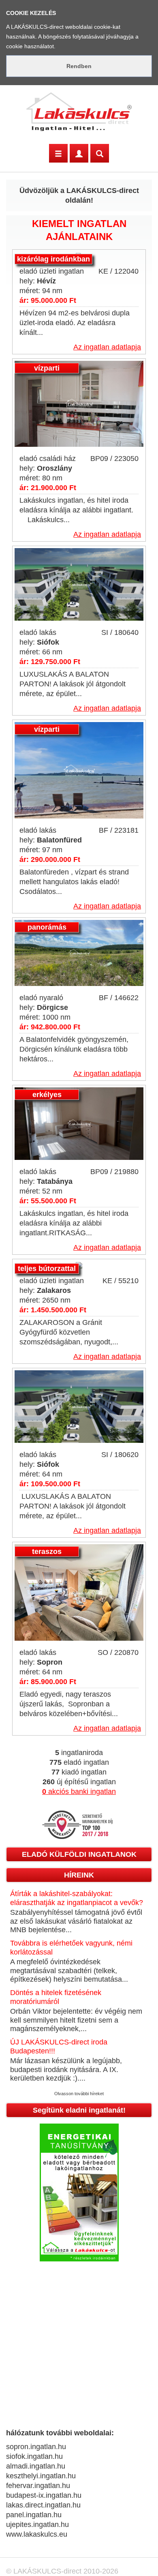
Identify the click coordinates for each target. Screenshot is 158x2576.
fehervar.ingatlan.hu (38, 2486)
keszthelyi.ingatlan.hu (41, 2476)
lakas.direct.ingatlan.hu (43, 2505)
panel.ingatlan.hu (34, 2515)
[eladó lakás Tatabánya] (79, 1124)
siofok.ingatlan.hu (34, 2456)
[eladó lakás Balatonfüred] (79, 771)
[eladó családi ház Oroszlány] (79, 404)
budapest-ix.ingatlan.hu (44, 2495)
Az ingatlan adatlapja (107, 347)
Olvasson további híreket (79, 2094)
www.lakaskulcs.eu (37, 2534)
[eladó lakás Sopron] (79, 1593)
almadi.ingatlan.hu (36, 2466)
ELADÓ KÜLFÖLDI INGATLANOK (79, 1854)
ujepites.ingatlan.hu (37, 2525)
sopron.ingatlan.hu (36, 2447)
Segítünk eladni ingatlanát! (79, 2110)
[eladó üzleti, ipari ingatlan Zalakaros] (79, 1266)
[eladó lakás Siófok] (79, 585)
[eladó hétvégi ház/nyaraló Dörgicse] (79, 954)
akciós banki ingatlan (79, 1792)
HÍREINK (79, 1875)
